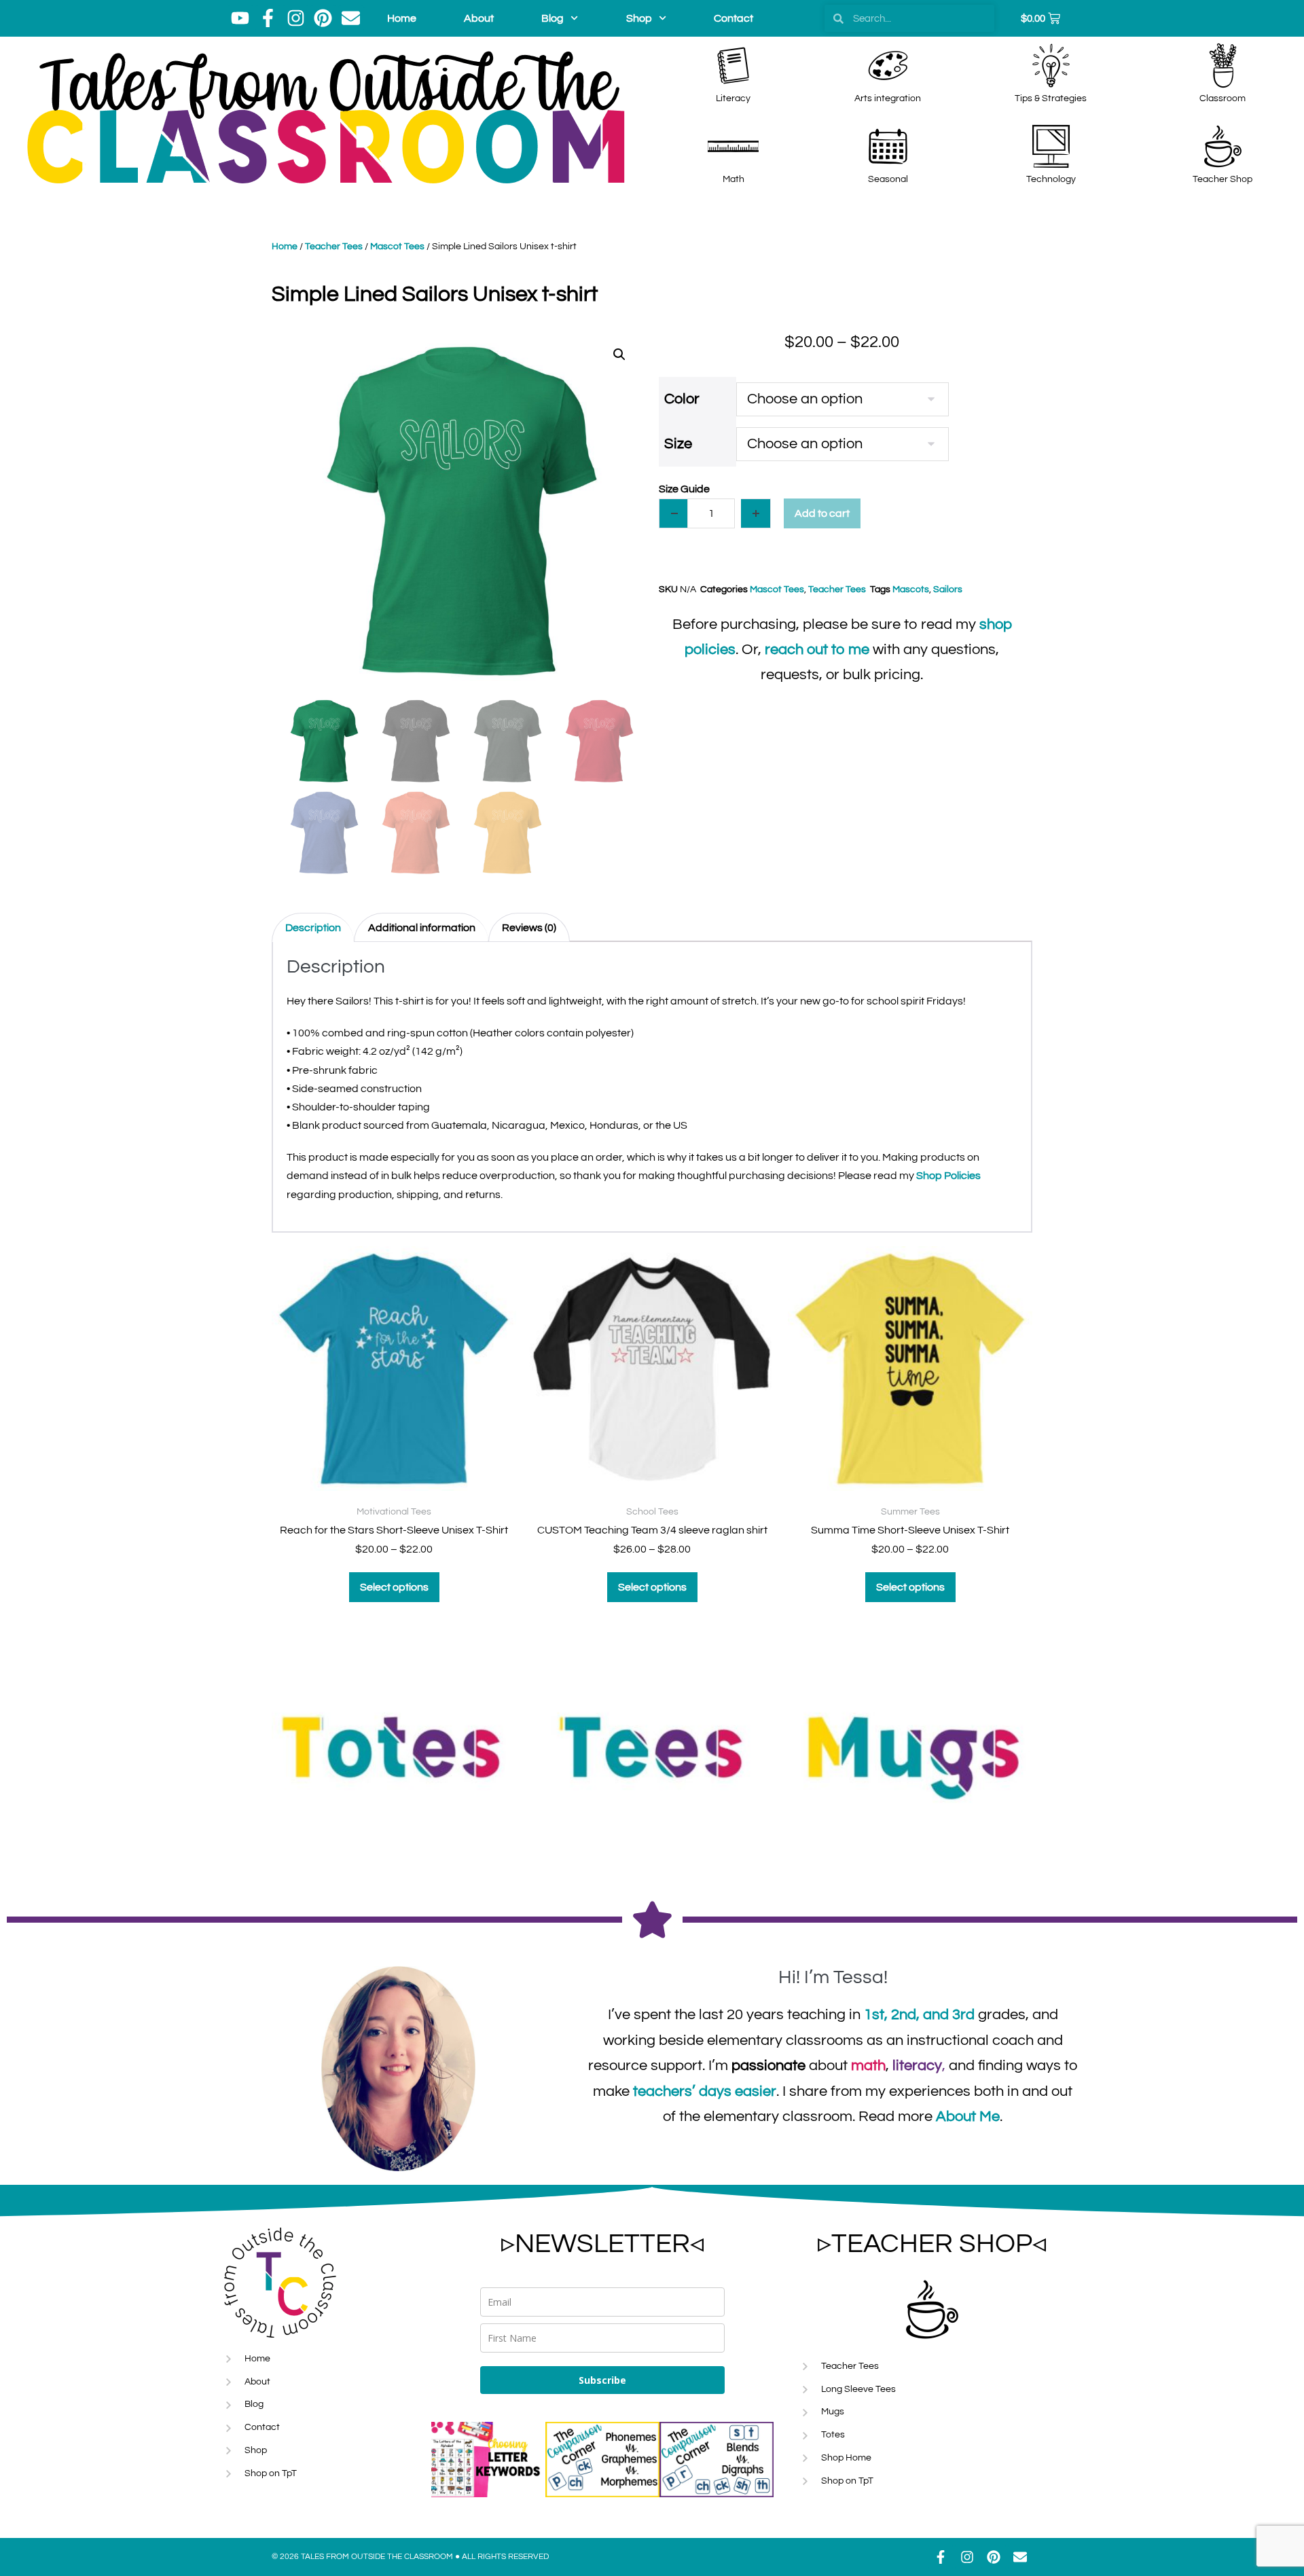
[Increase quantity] (756, 513)
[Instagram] (295, 18)
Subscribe (602, 2380)
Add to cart (822, 513)
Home (402, 18)
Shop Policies (948, 1176)
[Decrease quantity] (674, 513)
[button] (619, 355)
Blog (553, 18)
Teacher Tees (334, 247)
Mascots (911, 589)
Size (678, 444)
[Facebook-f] (268, 18)
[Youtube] (240, 18)
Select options (394, 1587)
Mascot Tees (397, 247)
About (479, 18)
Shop (639, 18)
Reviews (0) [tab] (529, 928)
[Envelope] (351, 18)
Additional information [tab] (422, 928)
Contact (733, 18)
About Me (968, 2117)
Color (682, 399)
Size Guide (684, 489)
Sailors (948, 589)
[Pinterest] (323, 18)
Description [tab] (313, 928)
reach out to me (817, 650)
